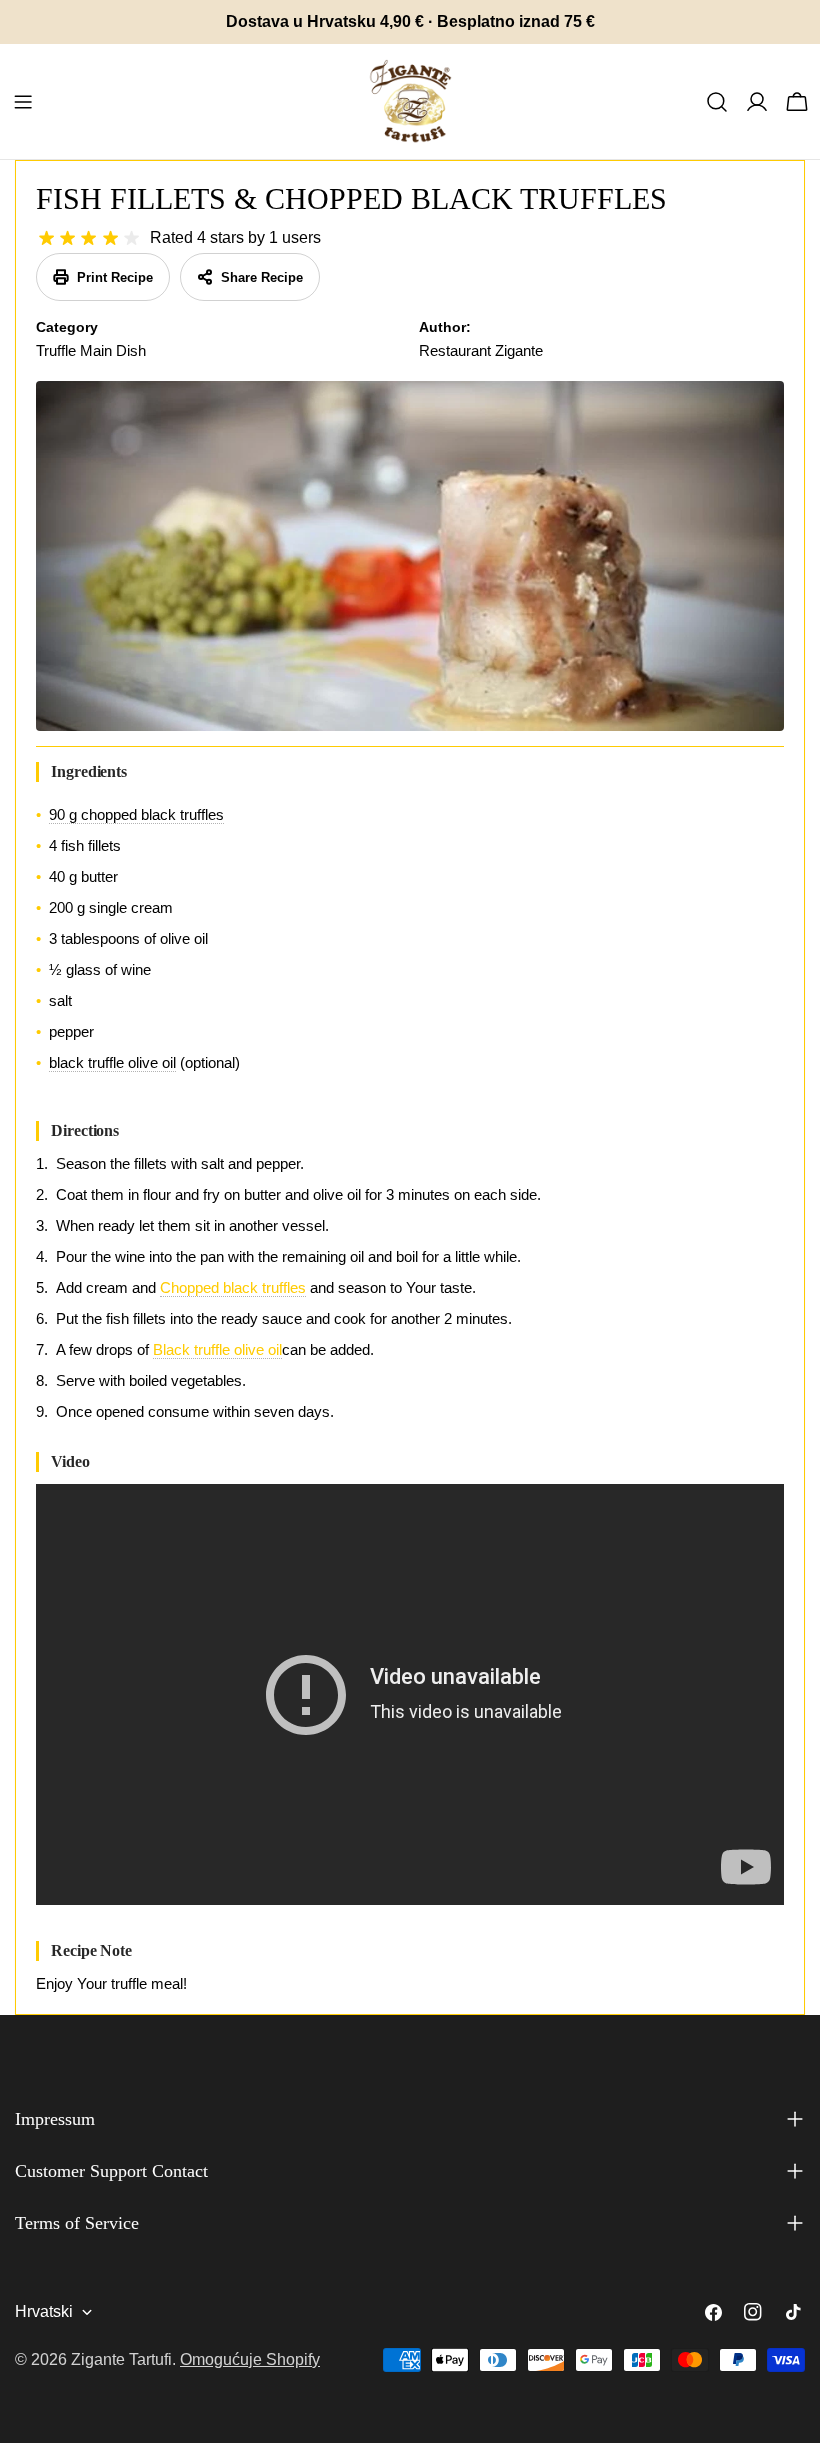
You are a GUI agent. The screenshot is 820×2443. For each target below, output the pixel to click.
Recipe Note (91, 1950)
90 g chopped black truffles (136, 814)
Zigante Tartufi (121, 2359)
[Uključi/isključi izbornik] (23, 102)
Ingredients (89, 771)
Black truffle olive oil (217, 1349)
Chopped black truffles (233, 1287)
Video (70, 1461)
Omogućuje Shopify (250, 2359)
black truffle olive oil (112, 1062)
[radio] (46, 238)
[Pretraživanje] (717, 102)
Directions (85, 1130)
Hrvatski (44, 2311)
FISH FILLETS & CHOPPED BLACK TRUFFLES (351, 198)
